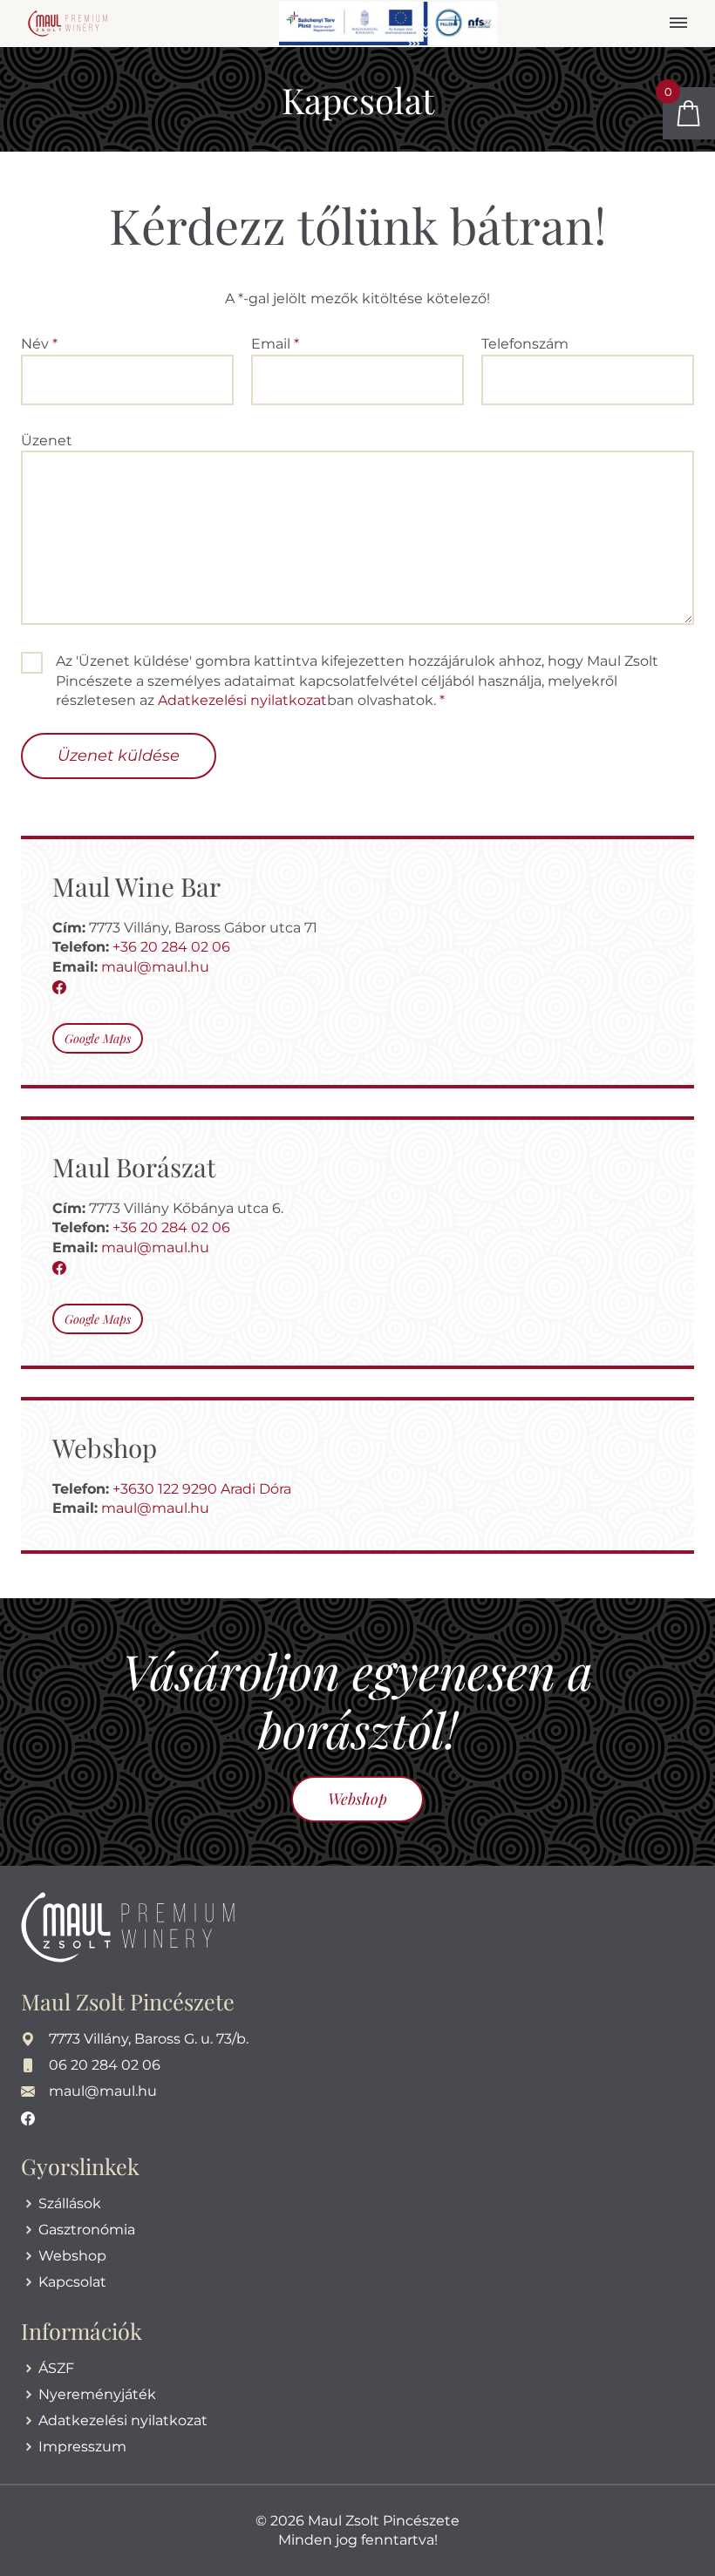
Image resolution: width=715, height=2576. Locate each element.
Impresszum (82, 2447)
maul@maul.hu (155, 967)
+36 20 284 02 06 (171, 947)
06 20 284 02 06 (105, 2065)
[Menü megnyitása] (678, 24)
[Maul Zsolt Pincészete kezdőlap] (68, 22)
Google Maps (98, 1038)
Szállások (70, 2203)
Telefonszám (525, 344)
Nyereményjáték (97, 2394)
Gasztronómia (87, 2230)
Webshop (357, 1799)
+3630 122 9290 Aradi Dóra (202, 1489)
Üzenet (47, 441)
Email (275, 344)
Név (39, 344)
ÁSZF (56, 2368)
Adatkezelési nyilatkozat (242, 700)
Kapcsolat (72, 2282)
